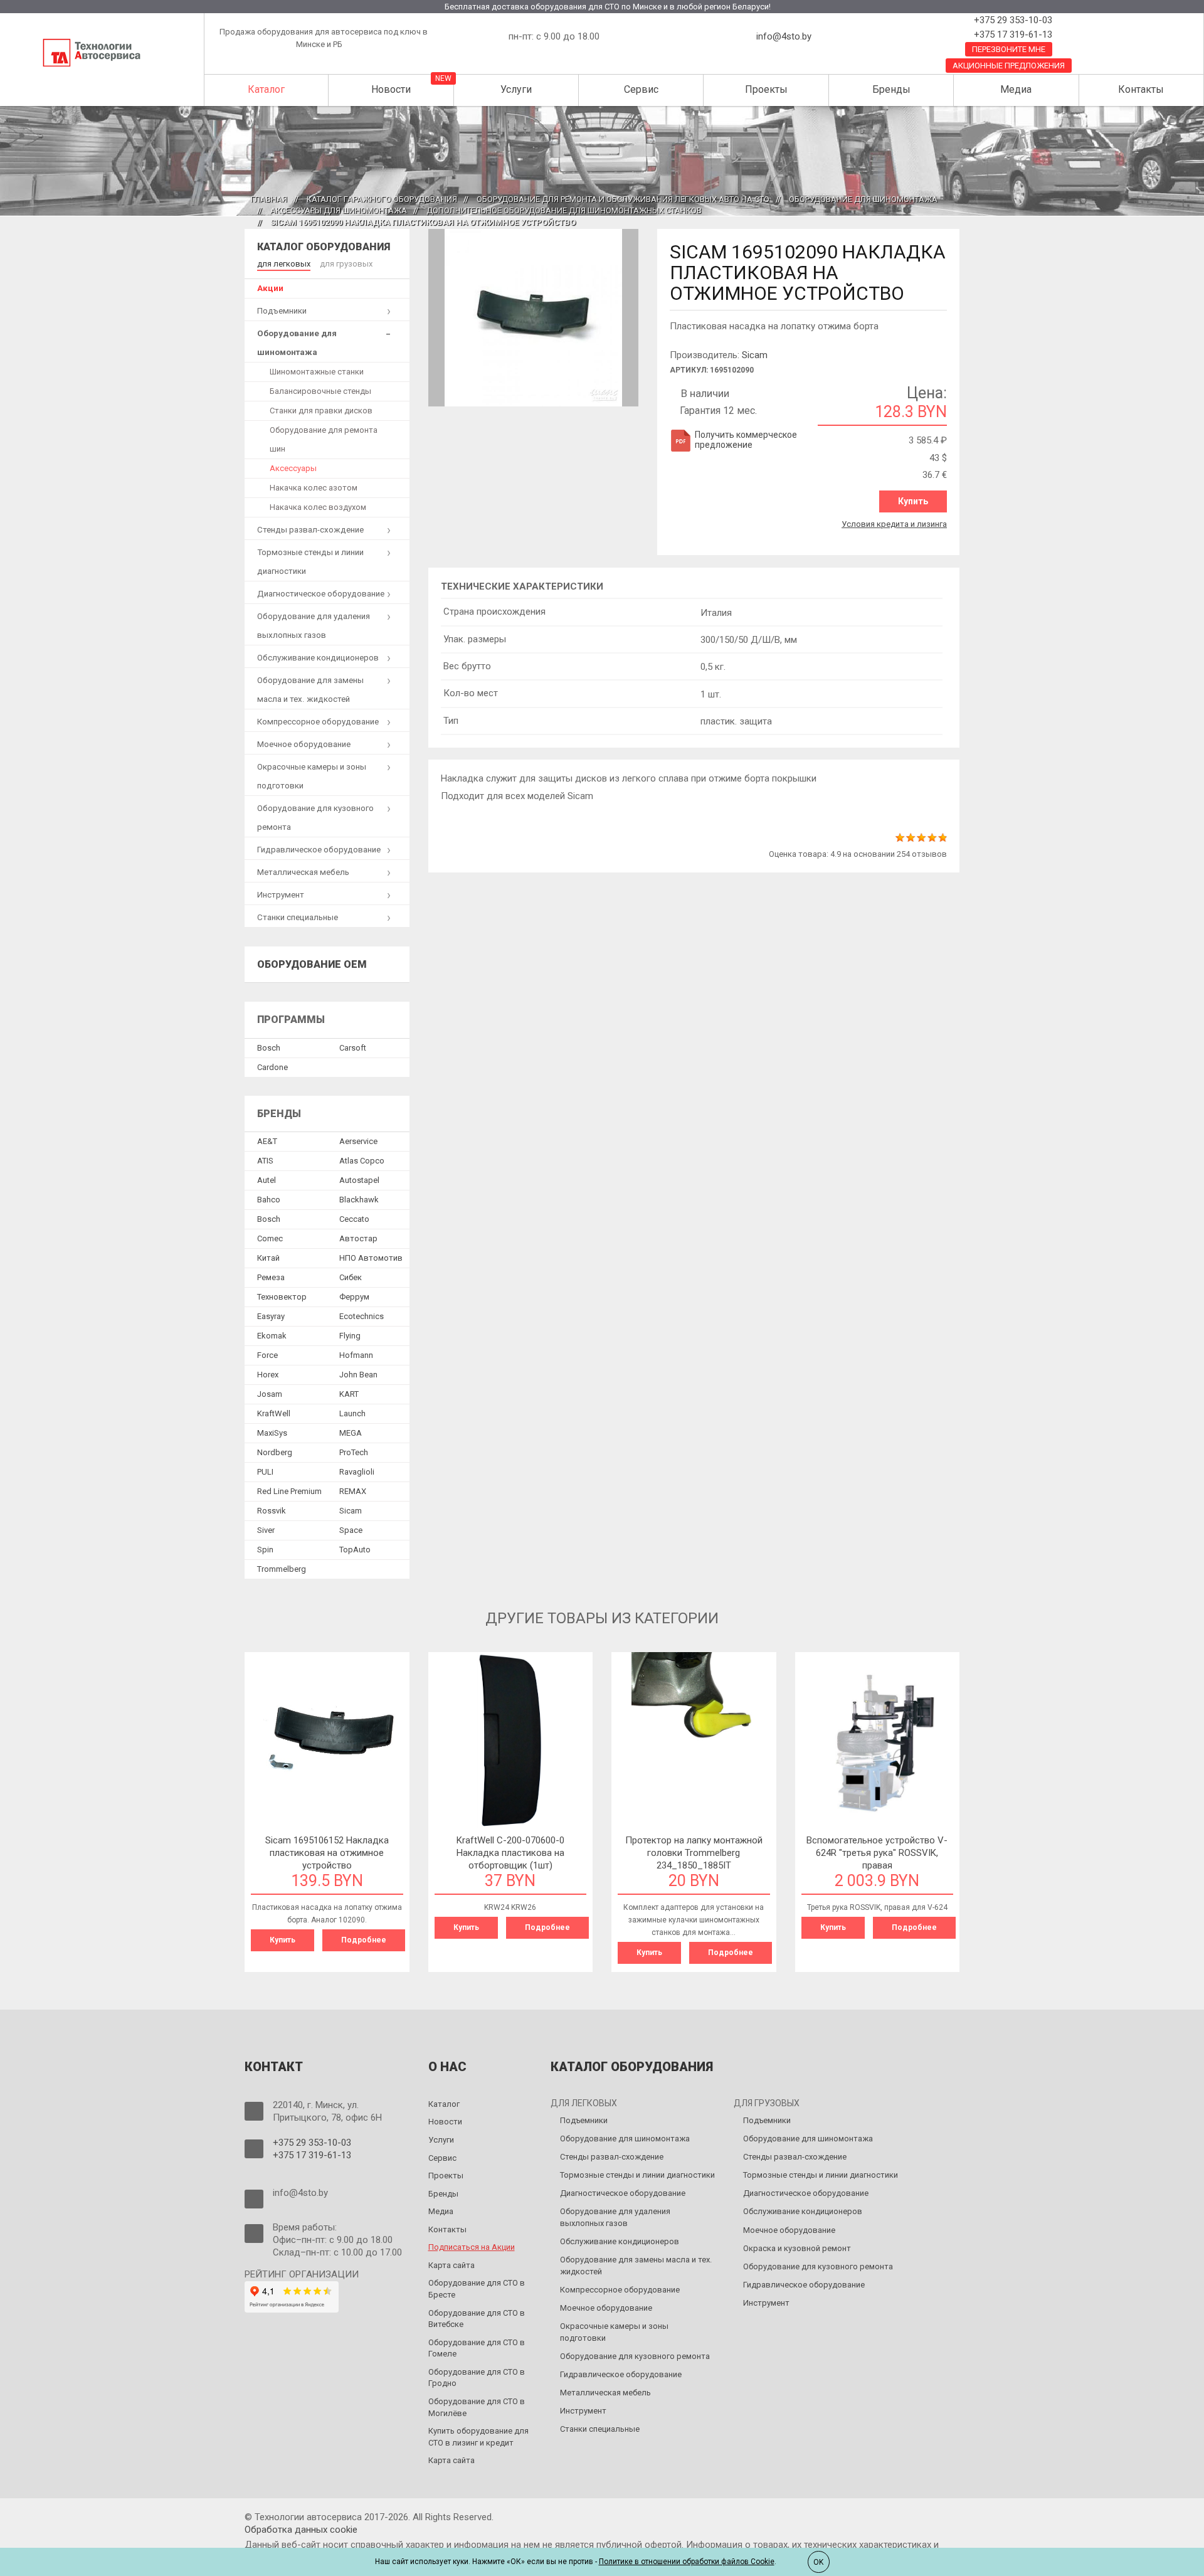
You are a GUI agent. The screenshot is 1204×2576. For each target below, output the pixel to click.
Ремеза (271, 1277)
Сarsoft (353, 1048)
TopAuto (355, 1550)
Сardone (272, 1067)
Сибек (351, 1277)
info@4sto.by (784, 36)
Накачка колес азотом (314, 488)
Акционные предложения (1009, 66)
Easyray (271, 1316)
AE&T (267, 1141)
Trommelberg (282, 1569)
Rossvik (272, 1511)
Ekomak (272, 1336)
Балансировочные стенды (320, 391)
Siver (266, 1530)
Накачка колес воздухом (318, 507)
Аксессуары (293, 468)
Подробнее (364, 1940)
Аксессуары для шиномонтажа (339, 210)
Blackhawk (359, 1200)
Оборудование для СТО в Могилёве (477, 2407)
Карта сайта (451, 2265)
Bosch (269, 1048)
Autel (267, 1180)
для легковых (284, 264)
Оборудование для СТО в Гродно (477, 2378)
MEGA (351, 1433)
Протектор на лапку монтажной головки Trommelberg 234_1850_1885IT (694, 1853)
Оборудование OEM (312, 964)
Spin (265, 1550)
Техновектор (282, 1297)
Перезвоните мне (1009, 49)
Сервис (641, 89)
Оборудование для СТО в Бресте (477, 2289)
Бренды (891, 89)
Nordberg (275, 1452)
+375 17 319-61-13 (1012, 34)
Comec (270, 1238)
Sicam (755, 355)
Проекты (766, 89)
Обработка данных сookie (301, 2530)
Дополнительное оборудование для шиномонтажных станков (564, 210)
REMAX (353, 1491)
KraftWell (274, 1413)
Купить (913, 501)
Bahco (269, 1200)
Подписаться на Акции (472, 2247)
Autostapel (359, 1180)
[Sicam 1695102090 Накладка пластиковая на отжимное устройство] (534, 317)
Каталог (266, 89)
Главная (269, 199)
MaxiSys (272, 1433)
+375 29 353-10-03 (1012, 20)
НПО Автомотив (371, 1258)
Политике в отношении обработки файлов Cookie (687, 2562)
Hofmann (356, 1355)
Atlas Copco (362, 1161)
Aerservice (358, 1141)
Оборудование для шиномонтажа (863, 199)
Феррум (354, 1297)
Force (267, 1355)
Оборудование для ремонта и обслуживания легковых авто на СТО (623, 199)
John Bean (358, 1375)
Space (351, 1530)
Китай (268, 1258)
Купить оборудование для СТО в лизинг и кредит (478, 2437)
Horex (268, 1375)
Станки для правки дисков (321, 411)
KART (349, 1394)
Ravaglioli (357, 1472)
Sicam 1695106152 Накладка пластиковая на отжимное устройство (327, 1853)
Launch (352, 1413)
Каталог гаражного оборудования (382, 199)
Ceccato (354, 1219)
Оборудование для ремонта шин (324, 439)
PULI (265, 1472)
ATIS (265, 1161)
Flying (350, 1336)
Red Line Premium (289, 1491)
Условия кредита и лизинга (894, 524)
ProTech (354, 1452)
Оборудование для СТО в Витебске (477, 2319)
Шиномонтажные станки (317, 372)
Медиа (1016, 89)
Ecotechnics (362, 1316)
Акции (270, 288)
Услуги (516, 89)
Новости (391, 89)
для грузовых (346, 264)
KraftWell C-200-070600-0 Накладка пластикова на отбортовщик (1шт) (510, 1853)
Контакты (1141, 89)
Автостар (358, 1238)
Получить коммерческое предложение (746, 440)
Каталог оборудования (324, 247)
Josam (270, 1394)
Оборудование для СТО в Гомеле (477, 2348)
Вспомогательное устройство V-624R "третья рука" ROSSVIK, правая (877, 1853)
